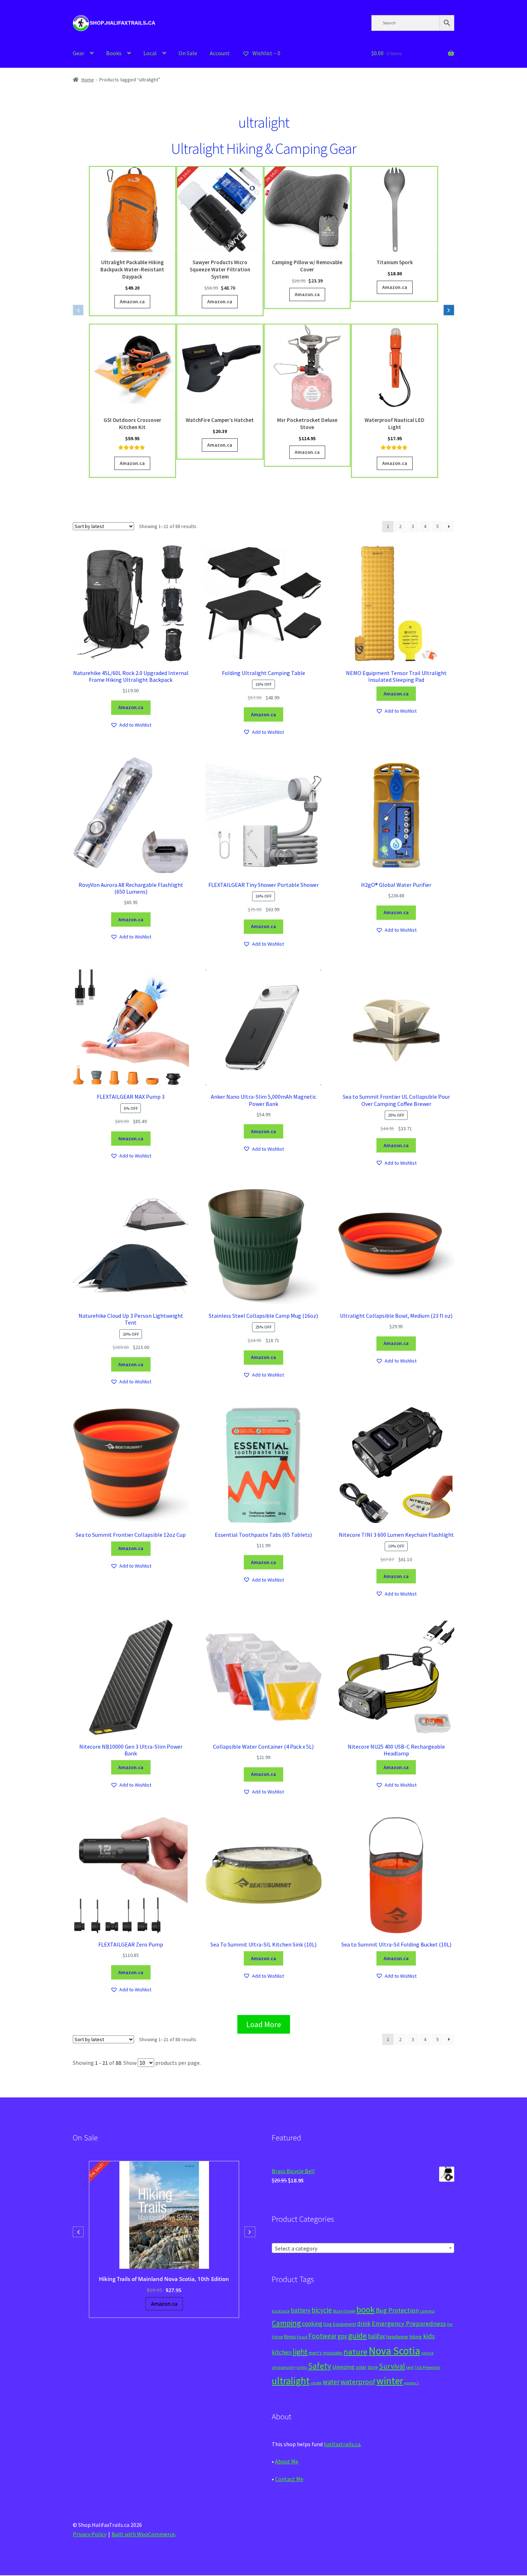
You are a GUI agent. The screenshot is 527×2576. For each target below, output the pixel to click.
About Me (287, 2461)
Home (88, 80)
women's (411, 2383)
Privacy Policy (90, 2534)
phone (427, 2353)
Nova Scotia (394, 2351)
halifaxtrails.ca (342, 2444)
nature (355, 2352)
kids (429, 2336)
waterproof (358, 2382)
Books (114, 53)
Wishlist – (266, 53)
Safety (320, 2366)
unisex (316, 2383)
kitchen (282, 2352)
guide (357, 2335)
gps (342, 2336)
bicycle (322, 2310)
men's (315, 2352)
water (331, 2382)
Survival (392, 2366)
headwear (397, 2336)
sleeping (343, 2367)
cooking (312, 2324)
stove (373, 2367)
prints (302, 2367)
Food (302, 2337)
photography (284, 2367)
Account (220, 53)
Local (150, 53)
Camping (286, 2323)
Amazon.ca (132, 301)
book (365, 2309)
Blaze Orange (344, 2311)
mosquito (333, 2353)
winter (390, 2381)
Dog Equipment (340, 2324)
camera (427, 2311)
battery (301, 2310)
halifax (376, 2336)
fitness (290, 2337)
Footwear (322, 2336)
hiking (416, 2337)
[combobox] (363, 2248)
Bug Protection (397, 2310)
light (300, 2352)
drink (364, 2324)
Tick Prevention (428, 2367)
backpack (281, 2311)
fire (450, 2324)
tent (410, 2367)
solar (361, 2367)
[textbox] (363, 2248)
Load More (264, 2024)
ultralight (291, 2381)
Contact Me (289, 2479)
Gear (79, 53)
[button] (449, 310)
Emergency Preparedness (409, 2323)
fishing (277, 2337)
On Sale (188, 53)
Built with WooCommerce (143, 2534)
